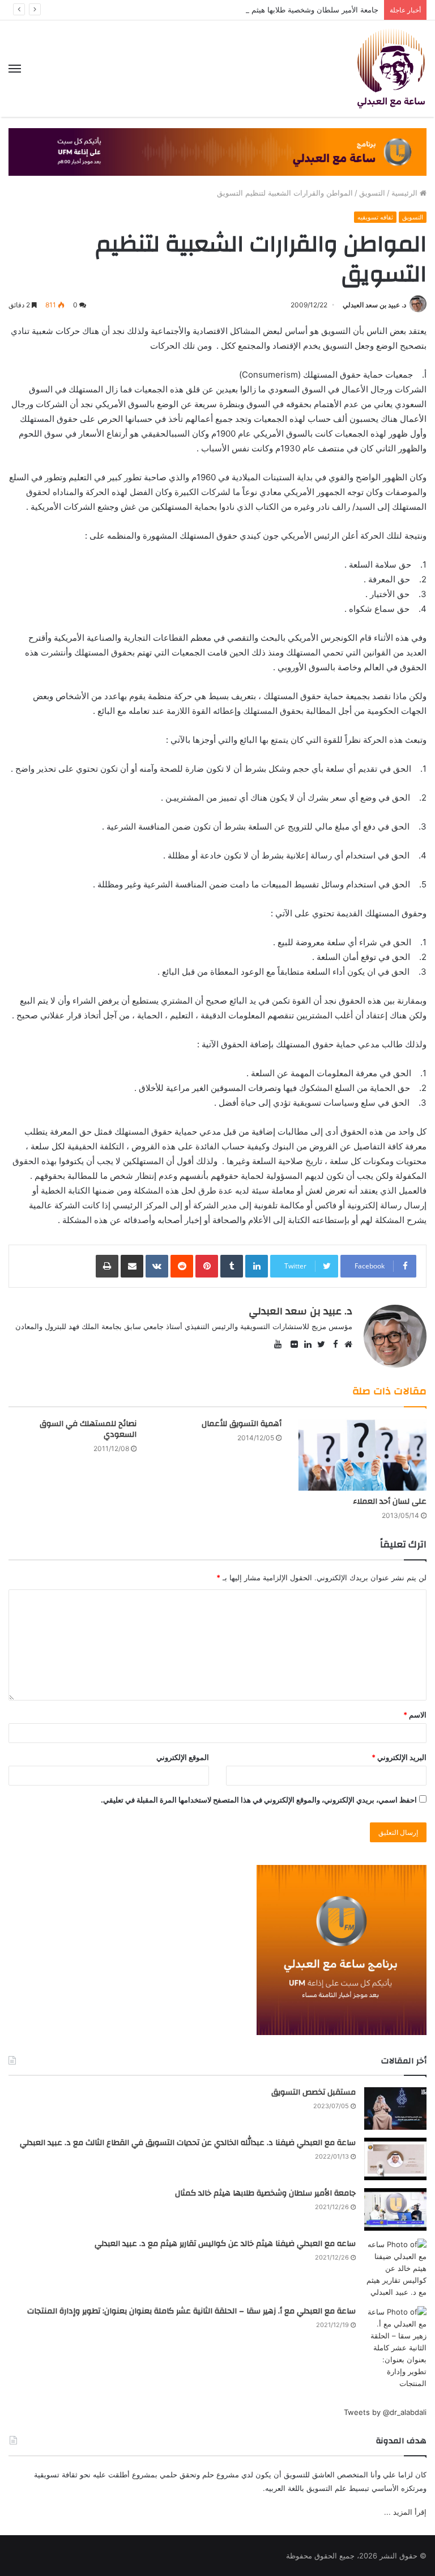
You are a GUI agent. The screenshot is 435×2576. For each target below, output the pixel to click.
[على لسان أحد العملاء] (362, 1454)
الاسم (415, 1715)
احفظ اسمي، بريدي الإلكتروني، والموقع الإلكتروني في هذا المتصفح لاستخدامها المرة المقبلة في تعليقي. (259, 1800)
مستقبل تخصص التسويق (314, 2092)
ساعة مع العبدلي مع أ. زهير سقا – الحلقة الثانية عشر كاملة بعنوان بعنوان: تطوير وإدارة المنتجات (191, 2311)
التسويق (372, 193)
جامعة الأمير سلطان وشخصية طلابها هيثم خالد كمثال (297, 10)
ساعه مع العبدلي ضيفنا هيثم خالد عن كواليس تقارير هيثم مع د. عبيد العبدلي (225, 2244)
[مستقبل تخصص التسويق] (395, 2108)
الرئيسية (406, 193)
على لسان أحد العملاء (390, 1501)
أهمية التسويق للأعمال (242, 1424)
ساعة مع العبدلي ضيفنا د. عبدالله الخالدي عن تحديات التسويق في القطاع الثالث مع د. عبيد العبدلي (188, 2143)
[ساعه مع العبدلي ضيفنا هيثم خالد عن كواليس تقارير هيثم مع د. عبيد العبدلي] (395, 2268)
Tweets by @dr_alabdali (385, 2412)
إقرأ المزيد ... (405, 2512)
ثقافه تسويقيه (375, 217)
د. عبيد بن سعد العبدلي (374, 305)
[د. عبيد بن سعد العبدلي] (391, 69)
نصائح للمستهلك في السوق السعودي (88, 1429)
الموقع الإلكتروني (183, 1757)
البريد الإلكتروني (399, 1757)
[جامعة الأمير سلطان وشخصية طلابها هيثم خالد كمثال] (395, 2209)
